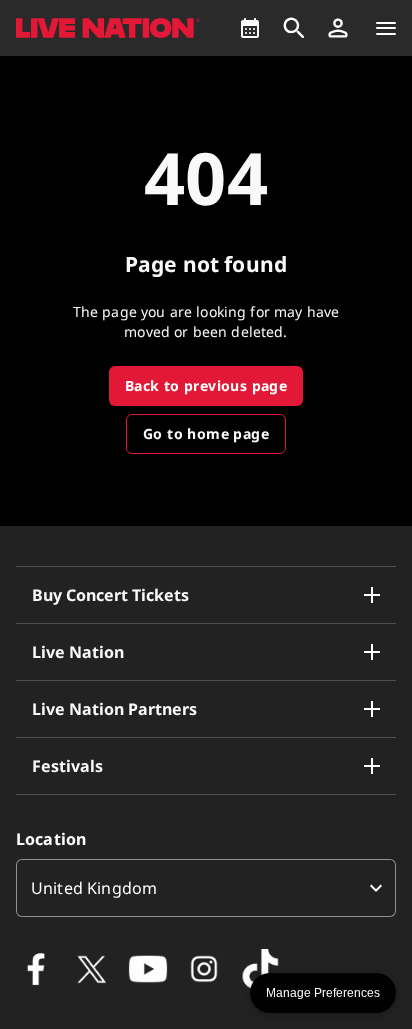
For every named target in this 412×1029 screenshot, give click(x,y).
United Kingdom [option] (94, 888)
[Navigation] (386, 28)
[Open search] (294, 28)
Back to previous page (206, 385)
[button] (338, 28)
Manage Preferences (323, 993)
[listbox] (206, 888)
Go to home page (206, 433)
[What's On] (250, 28)
